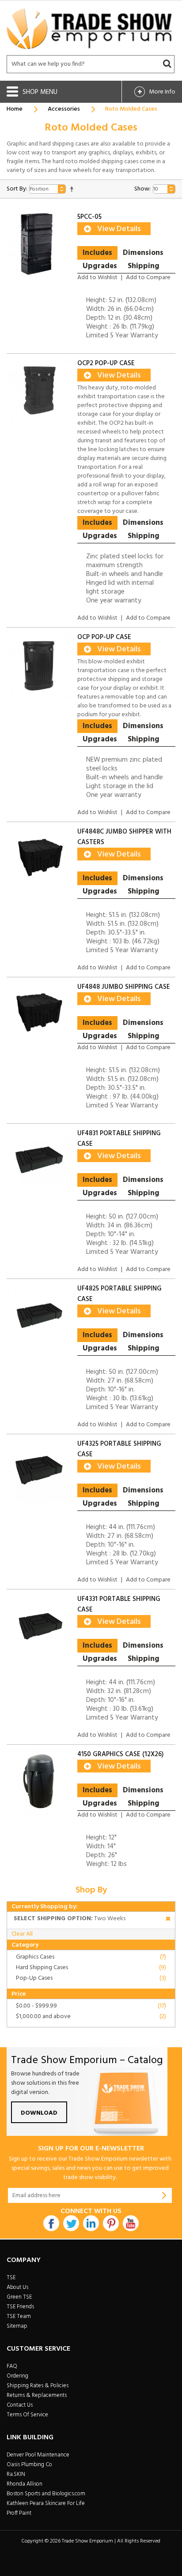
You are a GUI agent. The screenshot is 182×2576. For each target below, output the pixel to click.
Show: (142, 189)
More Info (162, 92)
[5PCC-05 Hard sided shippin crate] (40, 245)
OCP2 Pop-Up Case (106, 363)
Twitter (71, 2223)
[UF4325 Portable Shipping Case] (40, 1472)
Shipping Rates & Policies (38, 2386)
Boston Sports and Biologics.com (46, 2494)
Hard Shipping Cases (42, 1968)
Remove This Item (168, 1920)
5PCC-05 (89, 217)
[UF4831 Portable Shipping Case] (40, 1161)
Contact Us (20, 2405)
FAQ (12, 2366)
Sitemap (17, 2326)
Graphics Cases (35, 1957)
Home (15, 109)
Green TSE (19, 2297)
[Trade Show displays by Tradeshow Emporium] (89, 29)
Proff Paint (19, 2513)
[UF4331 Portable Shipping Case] (40, 1627)
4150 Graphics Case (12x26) (120, 1754)
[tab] (97, 253)
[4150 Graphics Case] (40, 1782)
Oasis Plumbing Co (29, 2465)
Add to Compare (148, 278)
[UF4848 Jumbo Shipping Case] (40, 1015)
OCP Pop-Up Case (104, 637)
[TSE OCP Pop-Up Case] (40, 665)
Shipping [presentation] (144, 266)
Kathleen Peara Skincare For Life (46, 2503)
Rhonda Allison (25, 2484)
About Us (17, 2287)
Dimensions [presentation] (143, 253)
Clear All (22, 1934)
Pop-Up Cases (34, 1978)
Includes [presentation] (97, 253)
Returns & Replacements (37, 2395)
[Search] (167, 64)
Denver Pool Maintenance (38, 2455)
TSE (11, 2278)
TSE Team (19, 2316)
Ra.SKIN (16, 2474)
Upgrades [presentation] (100, 266)
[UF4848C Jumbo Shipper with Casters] (40, 860)
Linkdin (91, 2223)
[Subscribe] (164, 2195)
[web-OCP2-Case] (40, 391)
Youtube (131, 2223)
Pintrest (111, 2223)
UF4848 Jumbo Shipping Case (124, 987)
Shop (31, 92)
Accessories (64, 109)
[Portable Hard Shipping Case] (40, 1316)
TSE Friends (20, 2307)
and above (43, 2017)
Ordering (17, 2376)
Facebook (51, 2223)
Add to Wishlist (97, 278)
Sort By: (17, 189)
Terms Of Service (27, 2415)
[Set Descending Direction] (72, 189)
